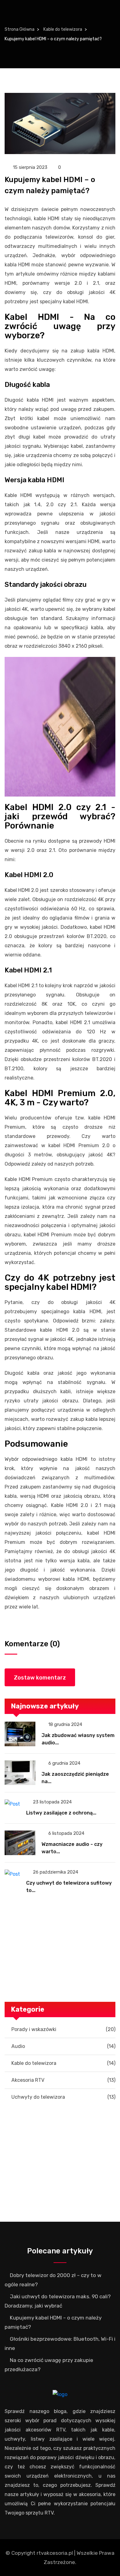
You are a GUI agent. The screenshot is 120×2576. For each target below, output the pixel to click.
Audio (63, 2046)
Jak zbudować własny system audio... (78, 1739)
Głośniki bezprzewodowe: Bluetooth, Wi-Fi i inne (60, 2343)
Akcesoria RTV (63, 2080)
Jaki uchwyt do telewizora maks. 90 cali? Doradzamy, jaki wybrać (58, 2301)
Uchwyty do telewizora (63, 2097)
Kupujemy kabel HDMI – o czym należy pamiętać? (53, 2322)
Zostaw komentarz (40, 1678)
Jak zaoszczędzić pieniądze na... (75, 1778)
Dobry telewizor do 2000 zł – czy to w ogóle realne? (53, 2280)
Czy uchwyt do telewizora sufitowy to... (69, 1887)
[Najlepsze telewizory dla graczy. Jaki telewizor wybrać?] (60, 2123)
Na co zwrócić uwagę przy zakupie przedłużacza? (49, 2365)
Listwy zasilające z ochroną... (61, 1813)
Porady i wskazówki (63, 2029)
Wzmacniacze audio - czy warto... (72, 1848)
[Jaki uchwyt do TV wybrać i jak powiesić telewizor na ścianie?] (60, 1916)
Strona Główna (20, 29)
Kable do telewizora (63, 29)
